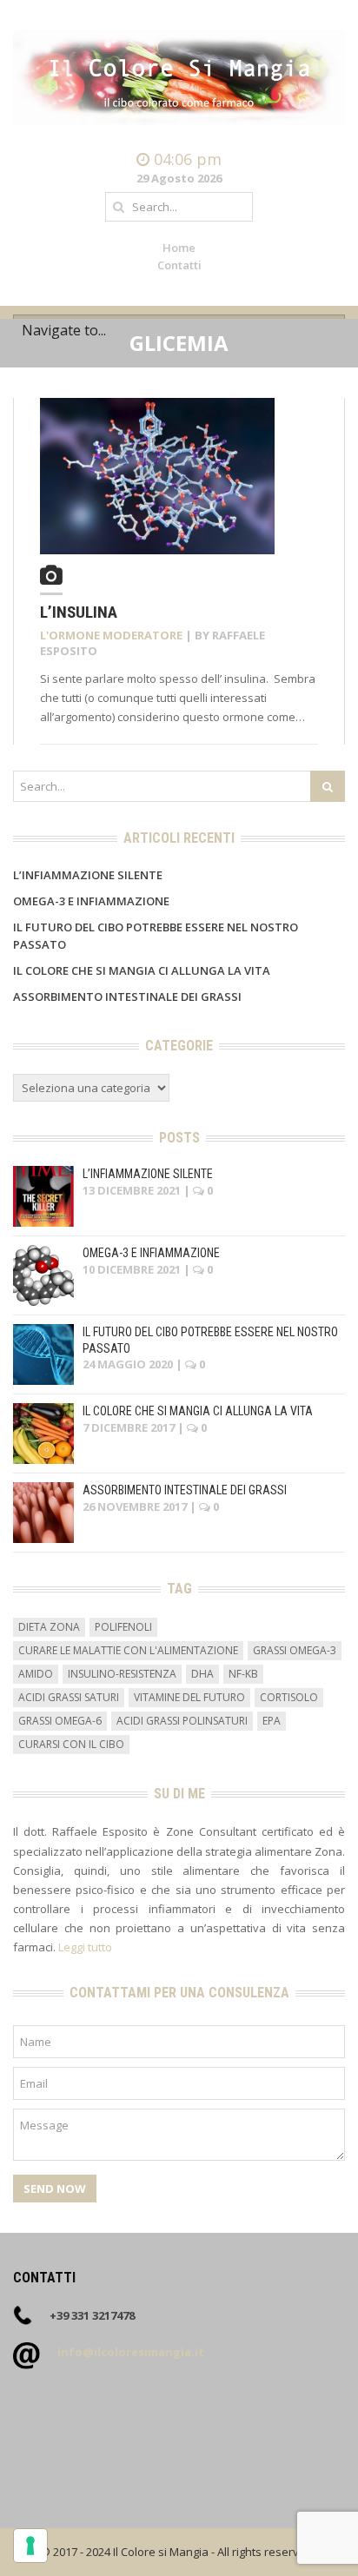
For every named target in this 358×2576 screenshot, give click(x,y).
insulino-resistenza (122, 1674)
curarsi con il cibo (71, 1744)
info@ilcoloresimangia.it (131, 2352)
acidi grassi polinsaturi (182, 1721)
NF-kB (243, 1674)
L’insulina (79, 612)
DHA (202, 1674)
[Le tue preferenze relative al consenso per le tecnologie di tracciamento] (30, 2546)
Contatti (179, 265)
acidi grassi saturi (69, 1697)
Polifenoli (123, 1627)
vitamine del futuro (189, 1697)
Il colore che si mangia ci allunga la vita (142, 970)
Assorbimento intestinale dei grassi (127, 997)
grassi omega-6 (60, 1721)
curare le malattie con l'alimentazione (128, 1650)
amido (36, 1674)
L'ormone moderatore (111, 635)
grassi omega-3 (295, 1650)
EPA (272, 1721)
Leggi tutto (85, 1947)
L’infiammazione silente (88, 875)
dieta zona (49, 1627)
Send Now (55, 2189)
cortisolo (289, 1697)
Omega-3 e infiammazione (91, 901)
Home (179, 248)
